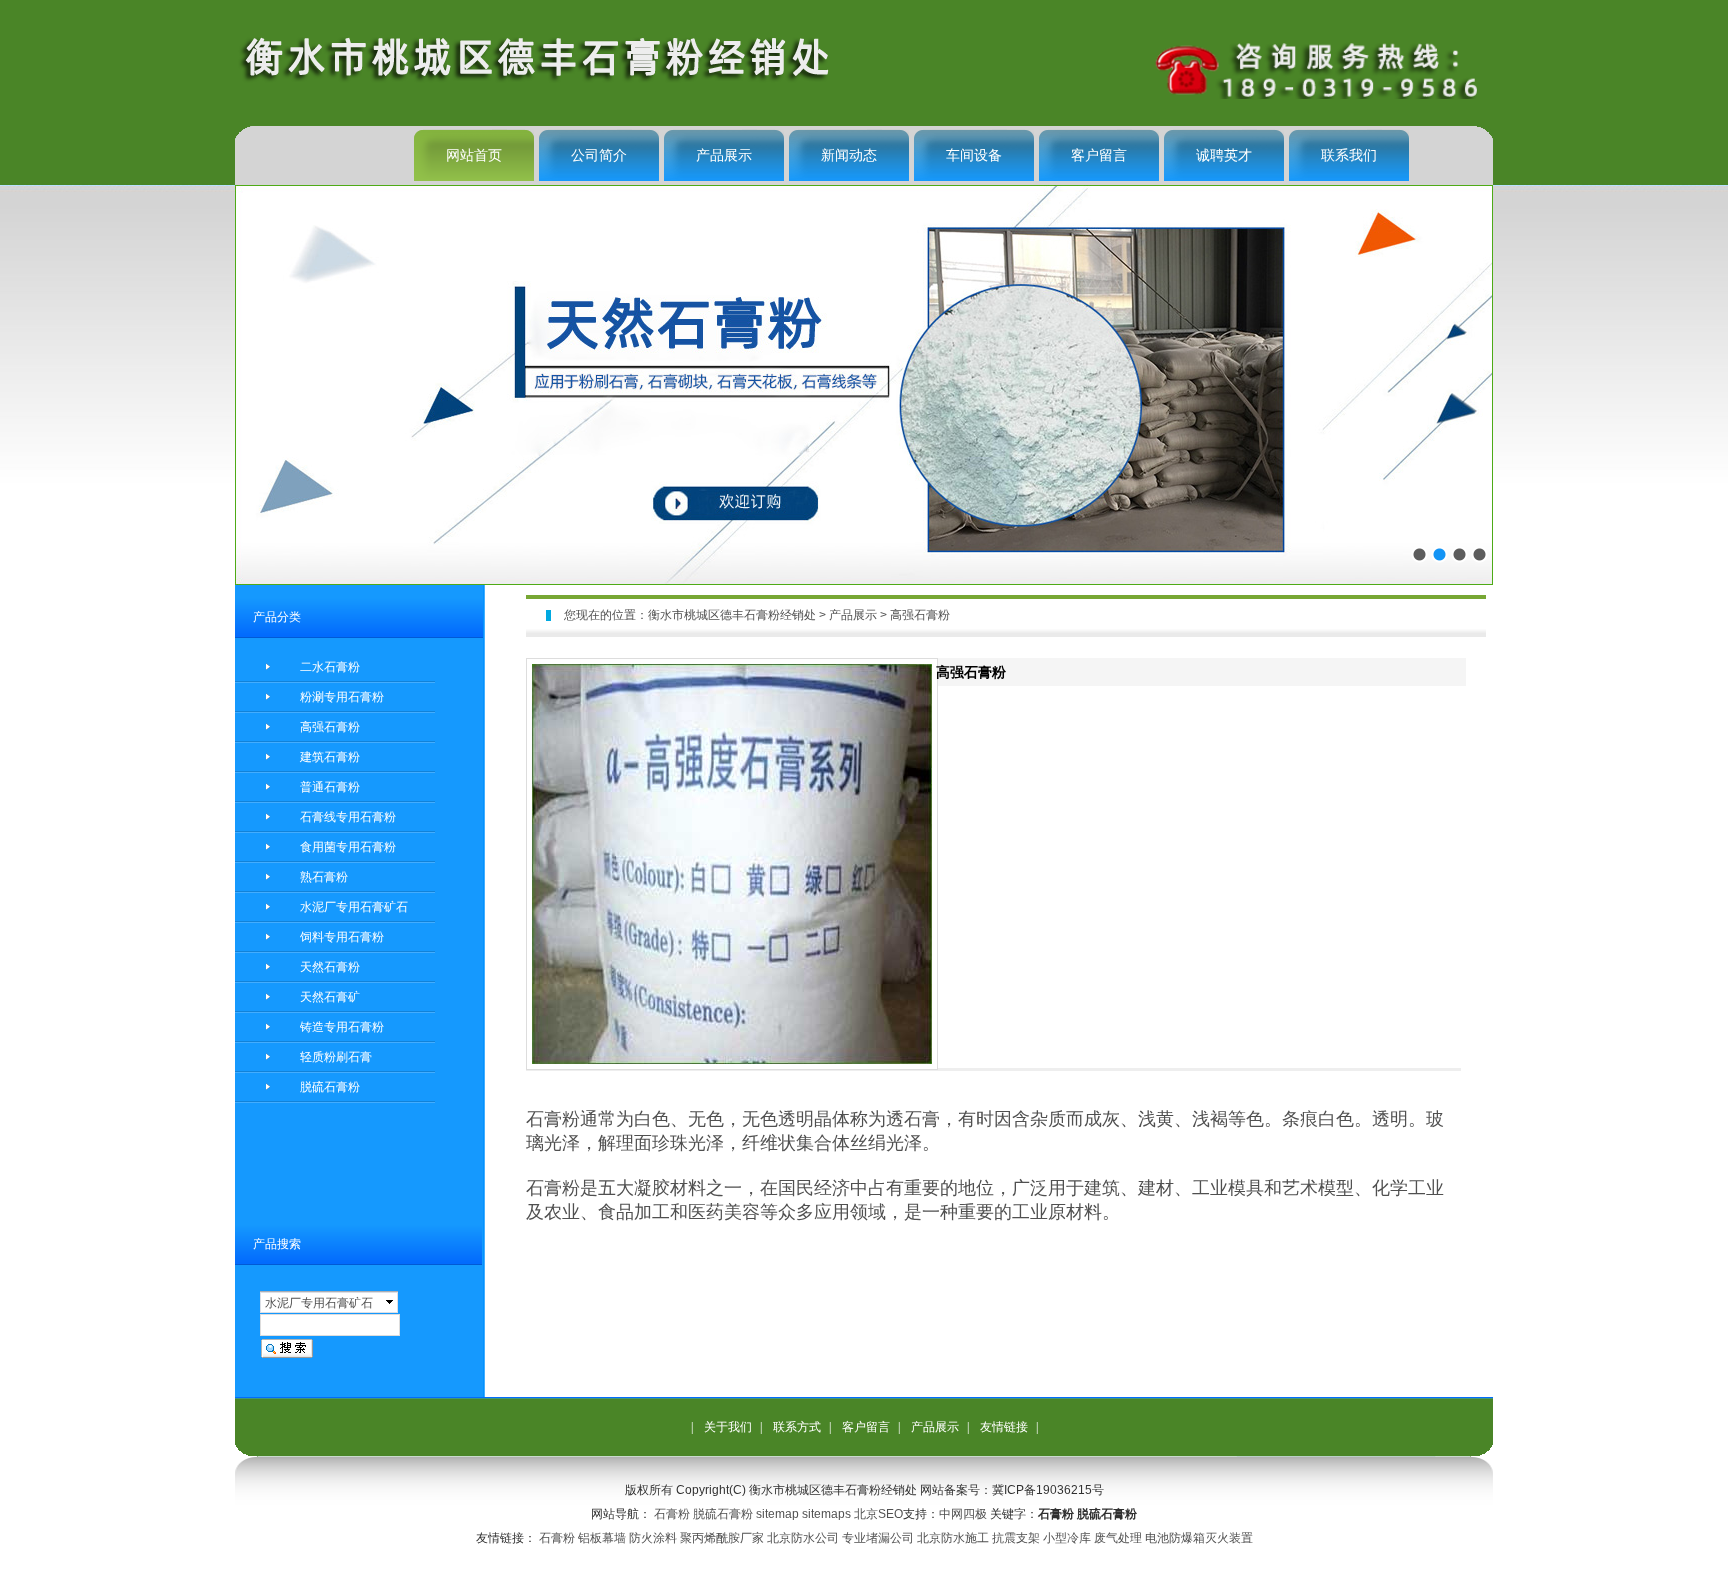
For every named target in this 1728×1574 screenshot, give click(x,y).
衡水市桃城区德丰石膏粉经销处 (732, 615)
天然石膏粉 (330, 967)
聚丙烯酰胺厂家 (722, 1538)
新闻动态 (849, 155)
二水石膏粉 (330, 667)
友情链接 (1004, 1427)
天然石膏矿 (330, 997)
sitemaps (826, 1514)
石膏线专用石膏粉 (348, 817)
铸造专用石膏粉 (342, 1027)
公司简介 (599, 155)
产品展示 (724, 155)
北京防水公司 (803, 1538)
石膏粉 (672, 1514)
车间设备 (974, 155)
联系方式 (797, 1427)
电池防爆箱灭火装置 (1199, 1538)
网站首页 (474, 155)
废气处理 (1118, 1538)
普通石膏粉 (330, 787)
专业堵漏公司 (878, 1538)
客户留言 (1099, 155)
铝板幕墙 (602, 1538)
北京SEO (878, 1514)
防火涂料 (653, 1538)
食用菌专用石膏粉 (348, 847)
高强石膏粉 (330, 727)
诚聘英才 (1224, 155)
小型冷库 (1067, 1538)
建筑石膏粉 (330, 757)
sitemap (777, 1514)
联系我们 (1349, 155)
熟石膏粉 (324, 877)
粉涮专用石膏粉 (342, 697)
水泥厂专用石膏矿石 (354, 907)
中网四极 (963, 1514)
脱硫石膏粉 (330, 1087)
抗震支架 (1016, 1538)
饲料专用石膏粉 (342, 937)
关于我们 (728, 1427)
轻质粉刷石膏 (336, 1057)
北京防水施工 (953, 1538)
